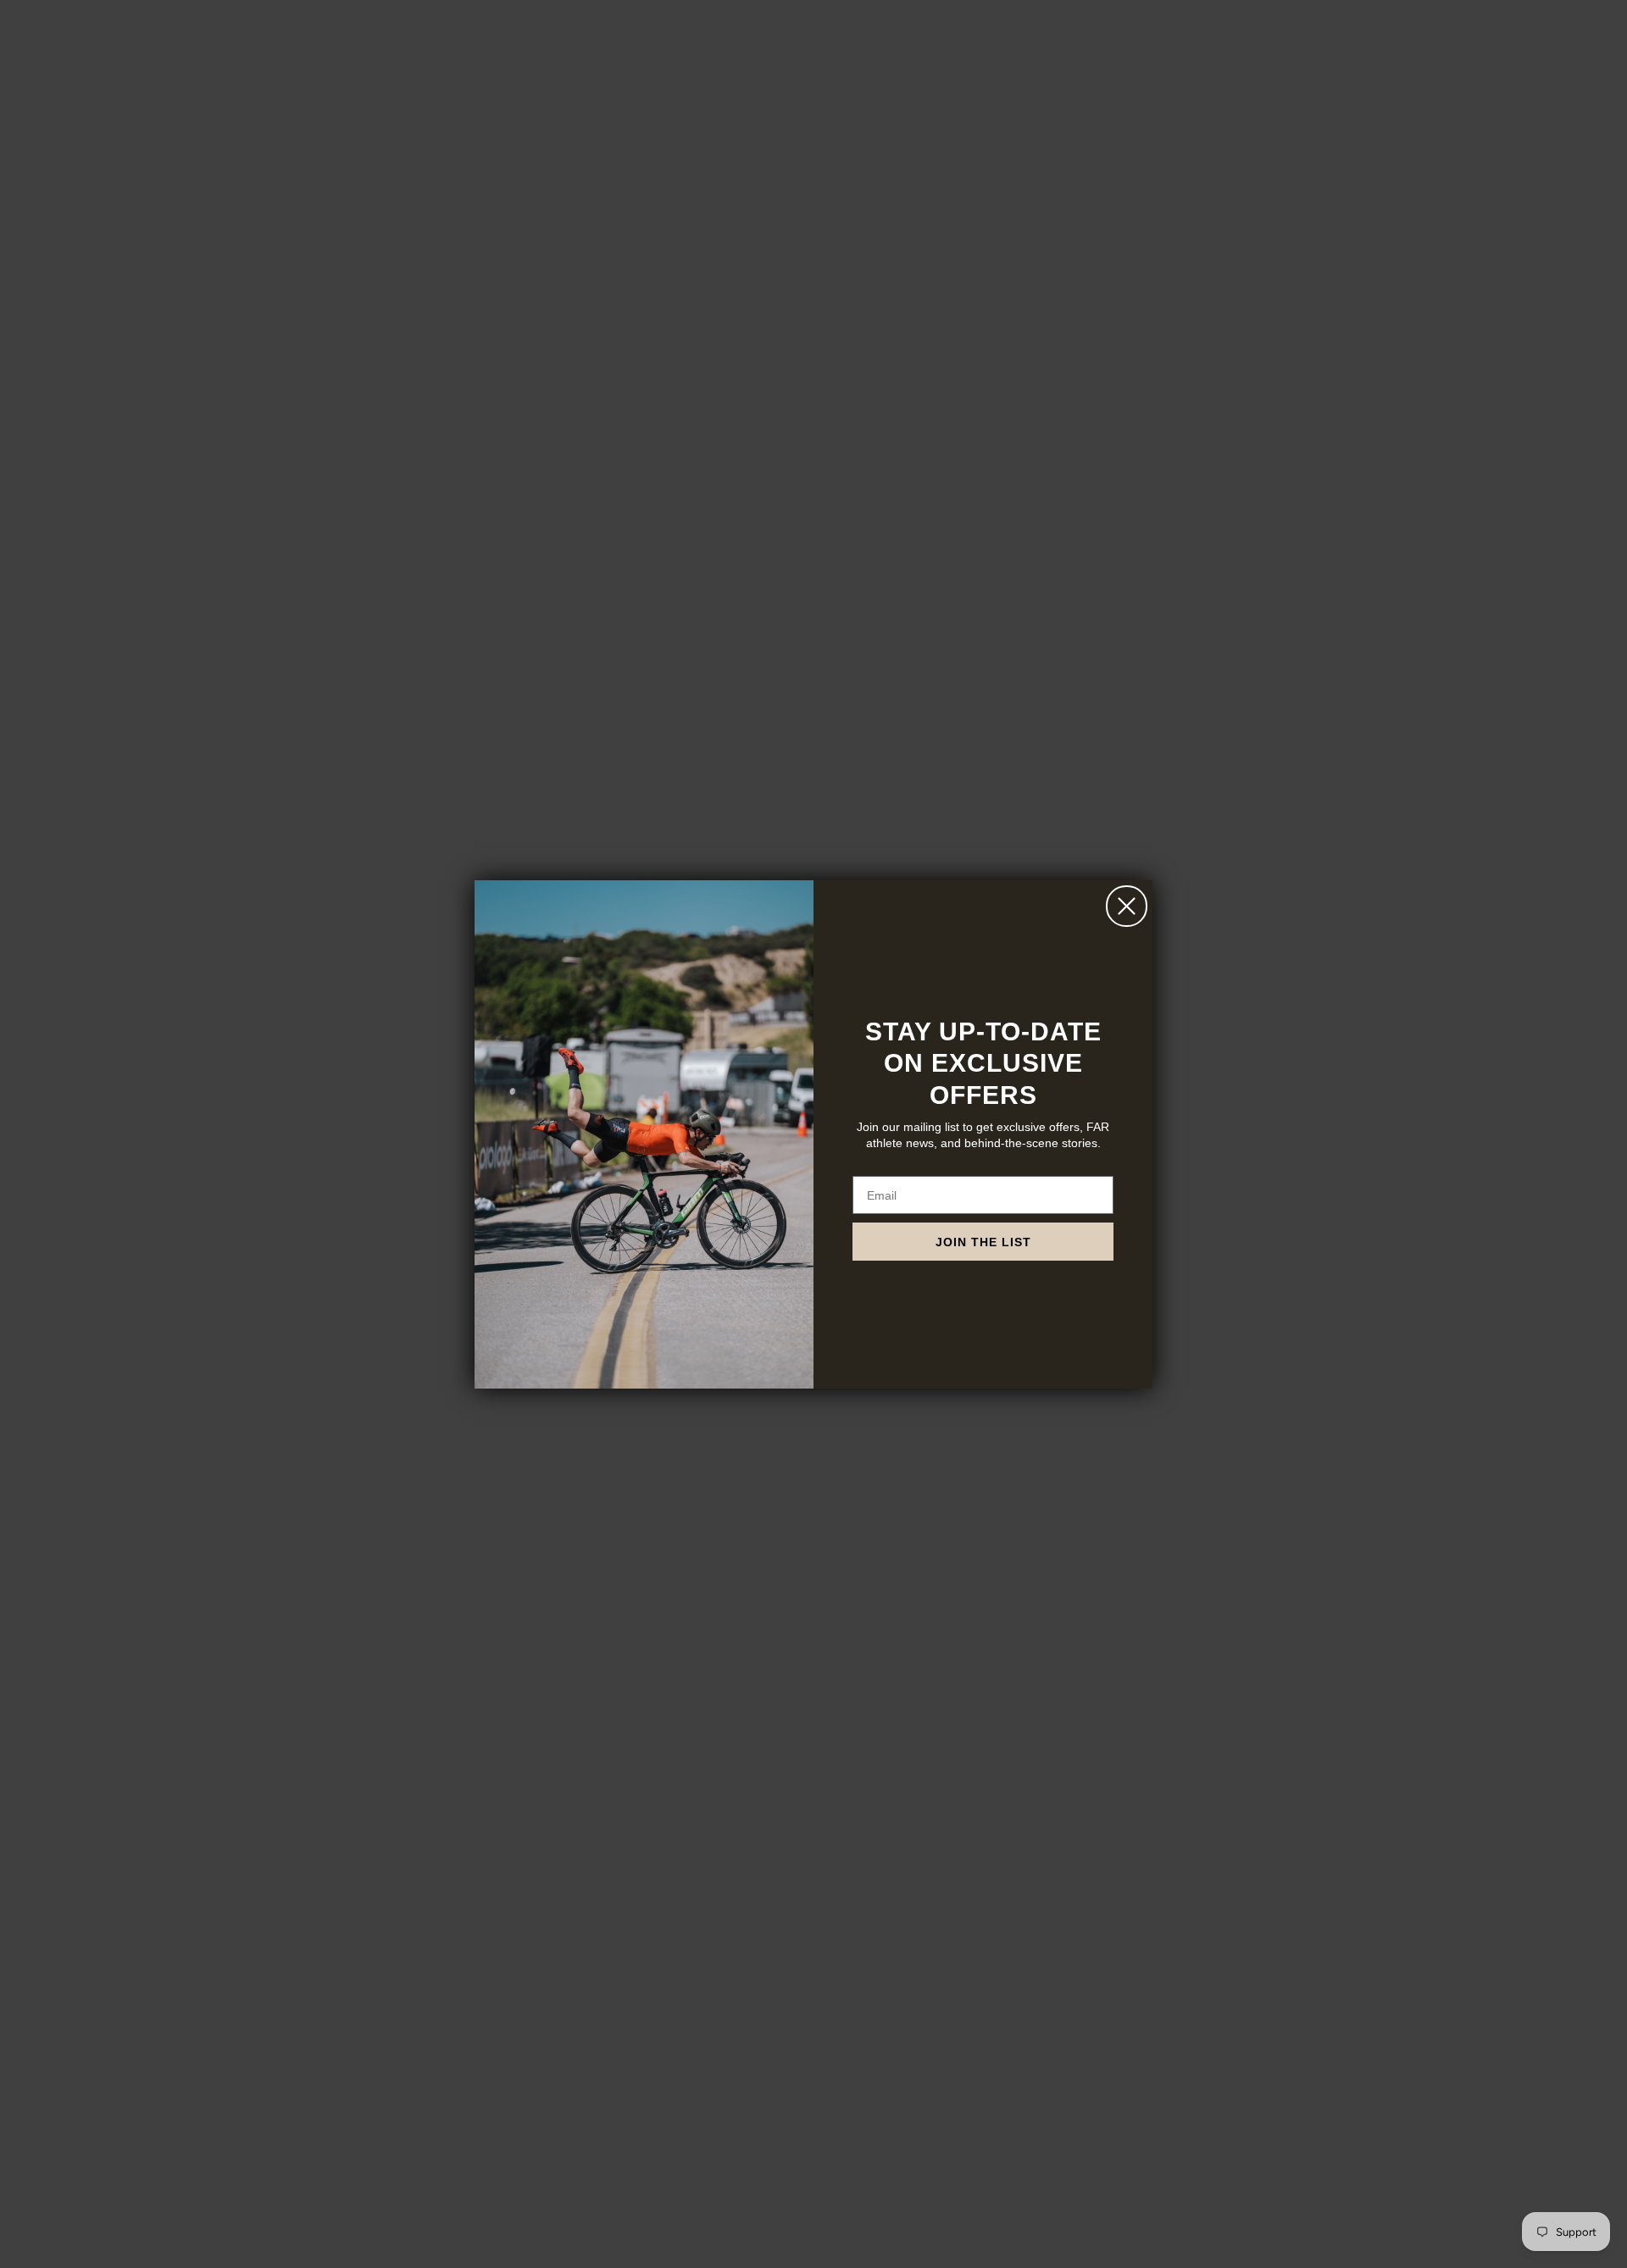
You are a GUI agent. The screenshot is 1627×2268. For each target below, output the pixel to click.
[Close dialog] (1127, 906)
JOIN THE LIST (983, 1242)
